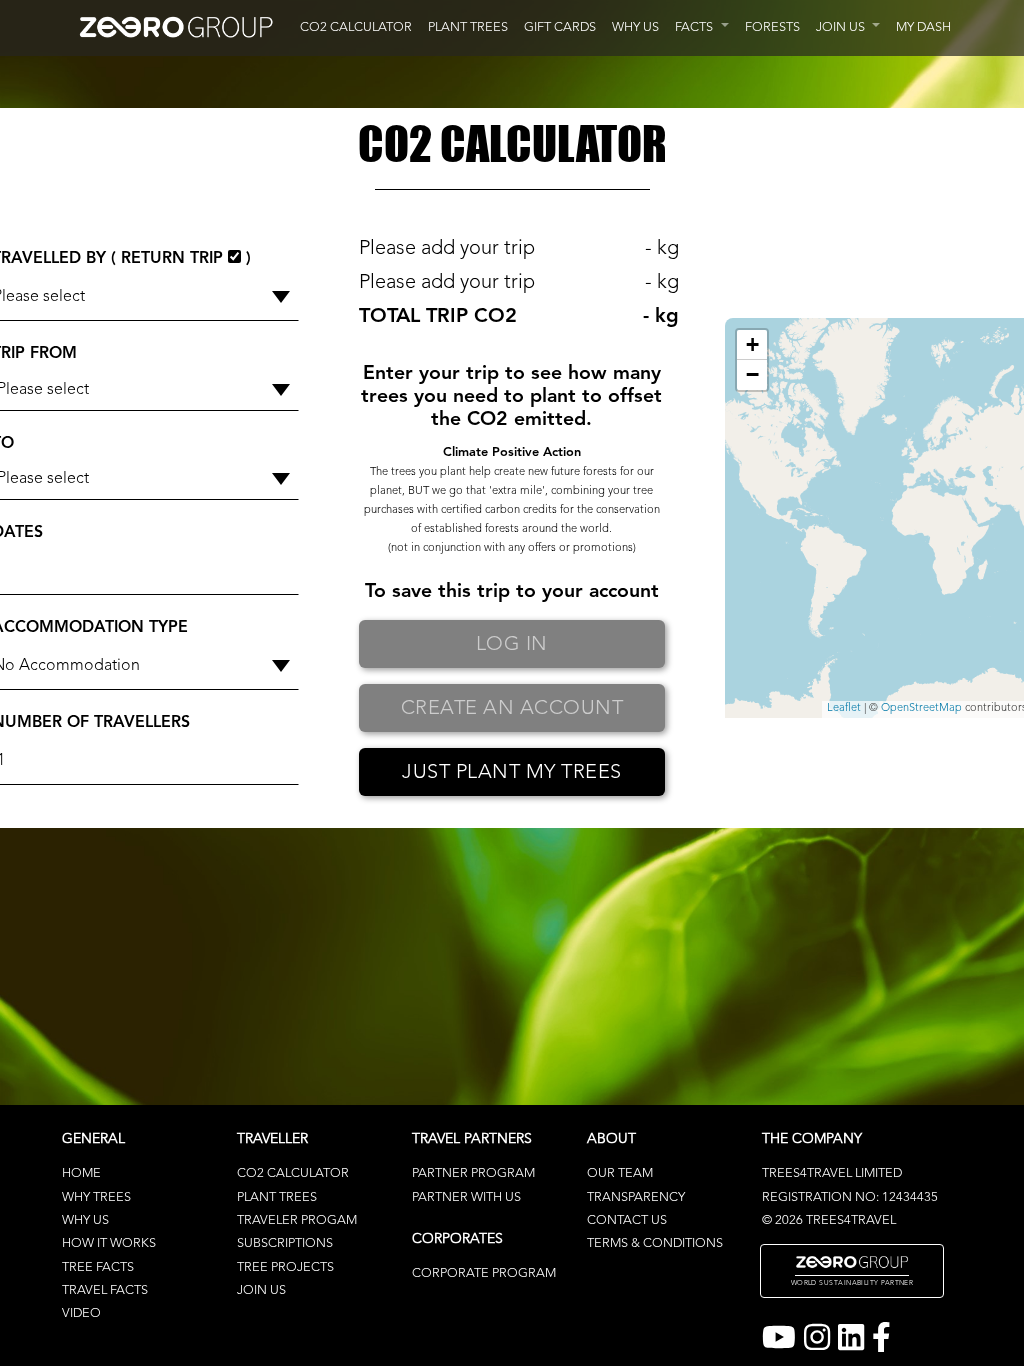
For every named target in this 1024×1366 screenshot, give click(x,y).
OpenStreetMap (921, 708)
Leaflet (844, 708)
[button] (702, 27)
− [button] (752, 374)
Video (81, 1313)
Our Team (620, 1173)
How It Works (109, 1243)
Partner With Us (466, 1197)
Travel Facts (105, 1290)
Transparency (636, 1197)
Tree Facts (98, 1267)
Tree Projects (285, 1267)
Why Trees (96, 1197)
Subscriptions (285, 1243)
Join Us (261, 1290)
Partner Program (473, 1173)
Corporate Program (484, 1273)
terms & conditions (655, 1243)
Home (81, 1173)
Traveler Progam (297, 1220)
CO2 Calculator (293, 1173)
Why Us (85, 1220)
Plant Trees (277, 1197)
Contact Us (627, 1220)
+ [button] (752, 344)
